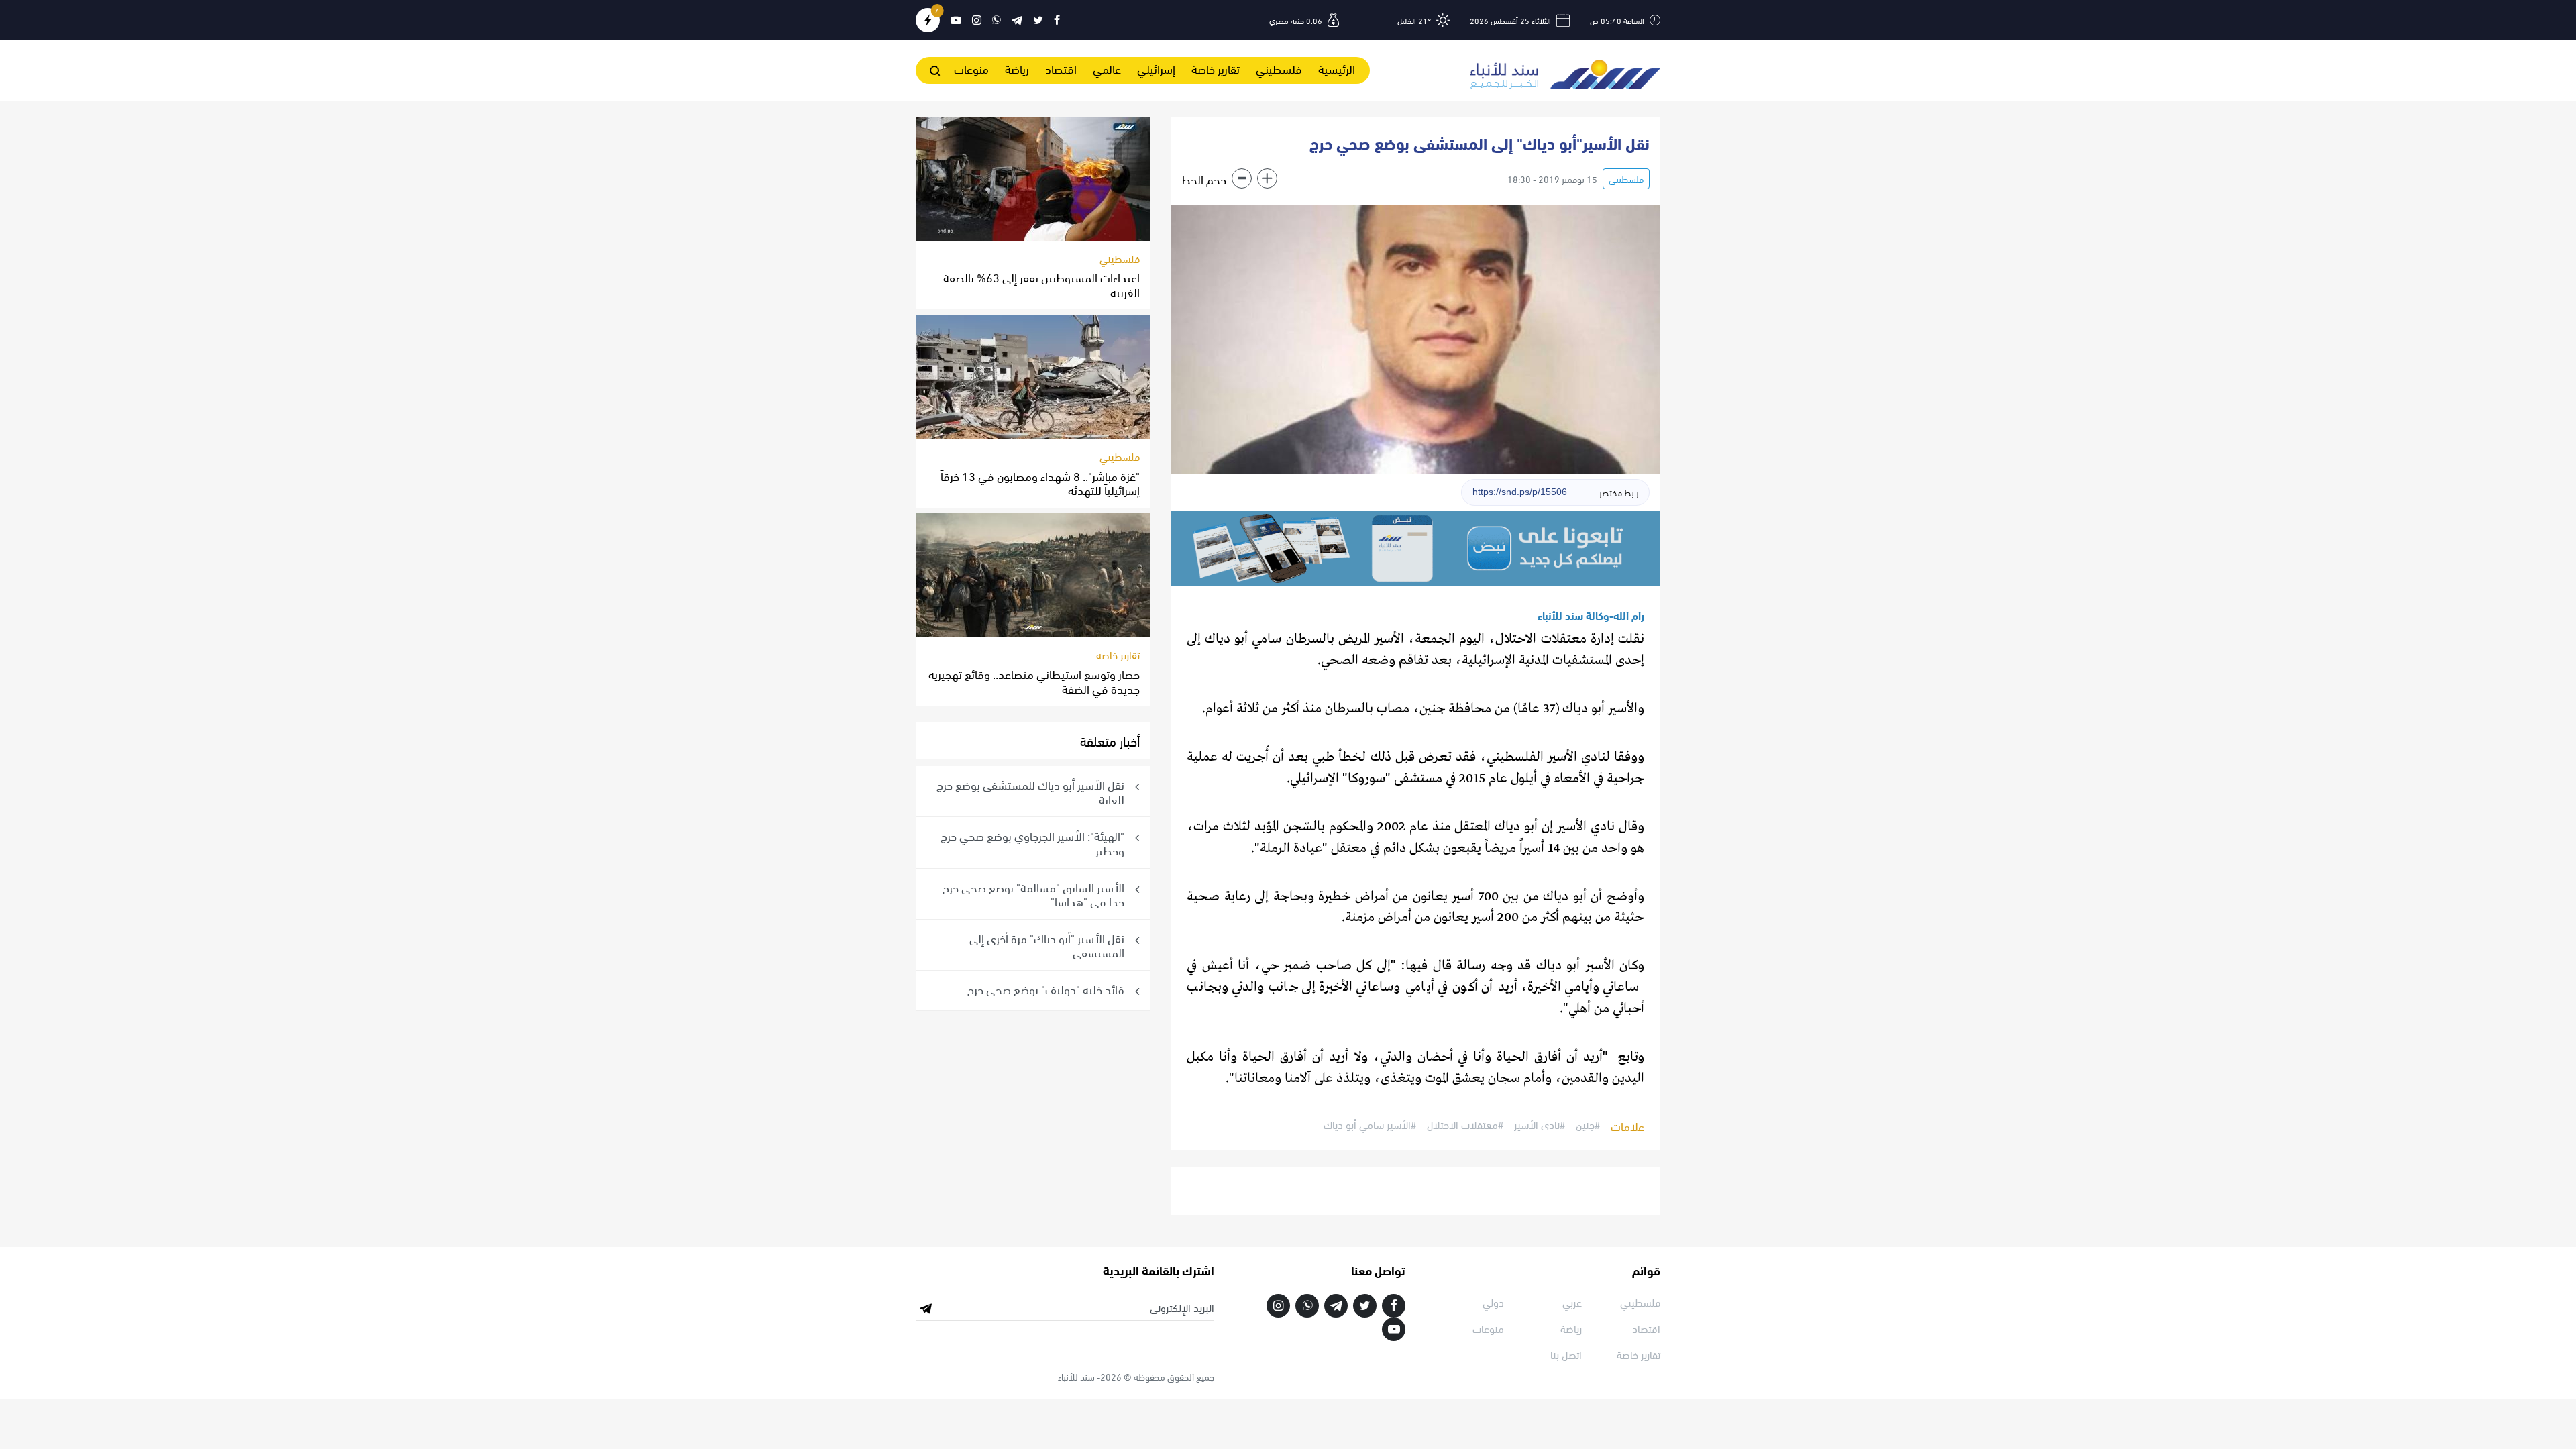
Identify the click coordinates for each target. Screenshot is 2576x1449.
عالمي (1107, 68)
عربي (1572, 1302)
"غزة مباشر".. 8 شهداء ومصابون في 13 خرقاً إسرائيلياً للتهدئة (1040, 483)
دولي (1493, 1302)
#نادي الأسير (1540, 1125)
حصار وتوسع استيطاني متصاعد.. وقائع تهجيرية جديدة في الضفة (1034, 681)
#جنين (1588, 1125)
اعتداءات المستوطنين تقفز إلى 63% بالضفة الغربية (1041, 284)
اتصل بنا (1566, 1354)
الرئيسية (1337, 68)
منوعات (971, 68)
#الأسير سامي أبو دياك (1370, 1125)
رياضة (1017, 68)
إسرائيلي (1156, 68)
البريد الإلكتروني (1182, 1307)
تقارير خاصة (1216, 68)
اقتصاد (1061, 68)
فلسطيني (1279, 68)
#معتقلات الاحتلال (1465, 1125)
